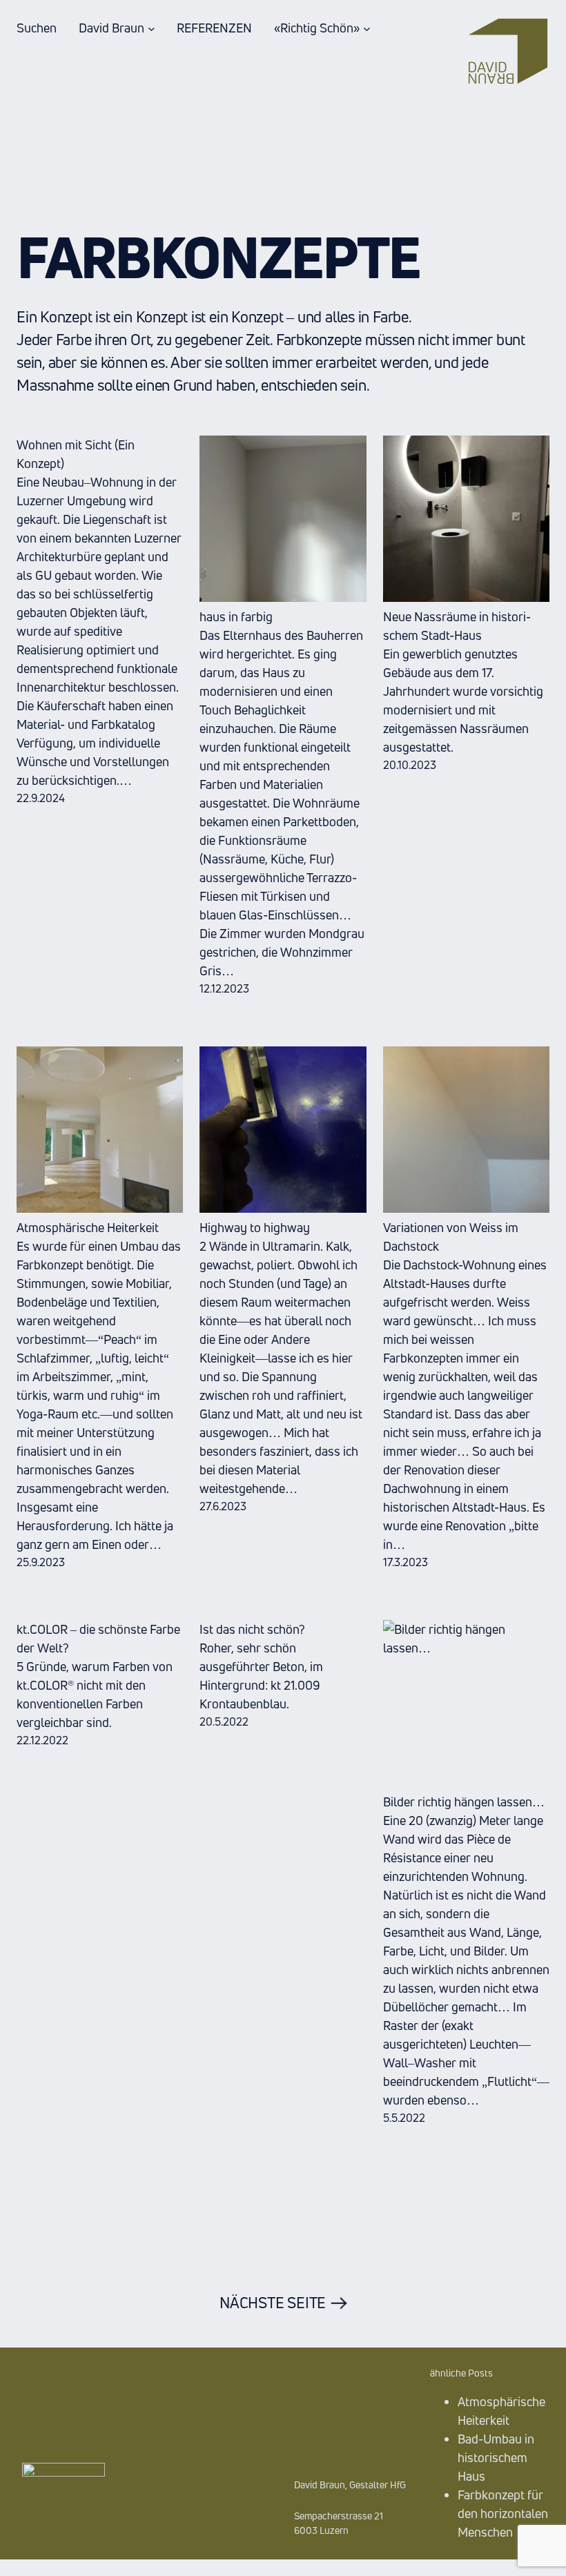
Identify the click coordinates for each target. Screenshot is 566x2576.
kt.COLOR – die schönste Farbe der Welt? (98, 1638)
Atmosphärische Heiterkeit (88, 1227)
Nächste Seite (283, 2303)
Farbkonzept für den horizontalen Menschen (503, 2513)
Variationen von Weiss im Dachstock (451, 1237)
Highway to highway (255, 1227)
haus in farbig (236, 616)
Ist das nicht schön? (252, 1629)
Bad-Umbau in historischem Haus (496, 2457)
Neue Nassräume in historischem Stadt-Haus (457, 626)
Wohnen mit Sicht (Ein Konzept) (76, 454)
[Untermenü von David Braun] (152, 28)
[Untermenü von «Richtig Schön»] (367, 28)
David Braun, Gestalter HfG (350, 2485)
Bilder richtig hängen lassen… (464, 1802)
